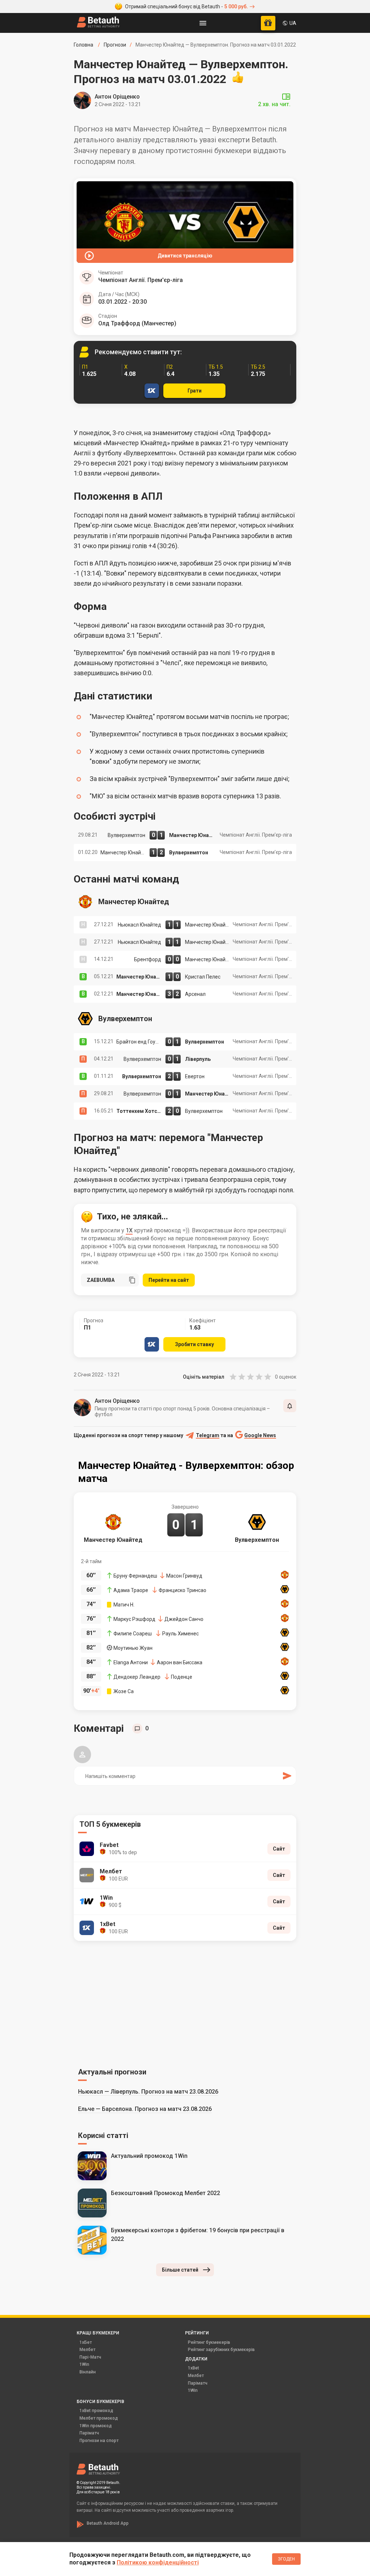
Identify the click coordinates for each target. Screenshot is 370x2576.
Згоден (286, 2559)
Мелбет (87, 2350)
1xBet (193, 2368)
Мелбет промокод (99, 2418)
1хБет (86, 2342)
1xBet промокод (96, 2411)
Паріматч (198, 2383)
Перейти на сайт (169, 1280)
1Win (84, 2364)
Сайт (279, 1849)
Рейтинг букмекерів (209, 2342)
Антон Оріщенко (117, 97)
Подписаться (290, 1406)
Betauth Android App (108, 2523)
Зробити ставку (194, 1344)
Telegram (208, 1436)
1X (129, 1230)
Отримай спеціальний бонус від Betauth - (186, 6)
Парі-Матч (90, 2357)
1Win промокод (96, 2426)
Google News (260, 1436)
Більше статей (180, 2270)
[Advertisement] (185, 2003)
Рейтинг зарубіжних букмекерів (221, 2350)
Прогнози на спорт (99, 2441)
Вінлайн (88, 2372)
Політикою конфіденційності (158, 2562)
